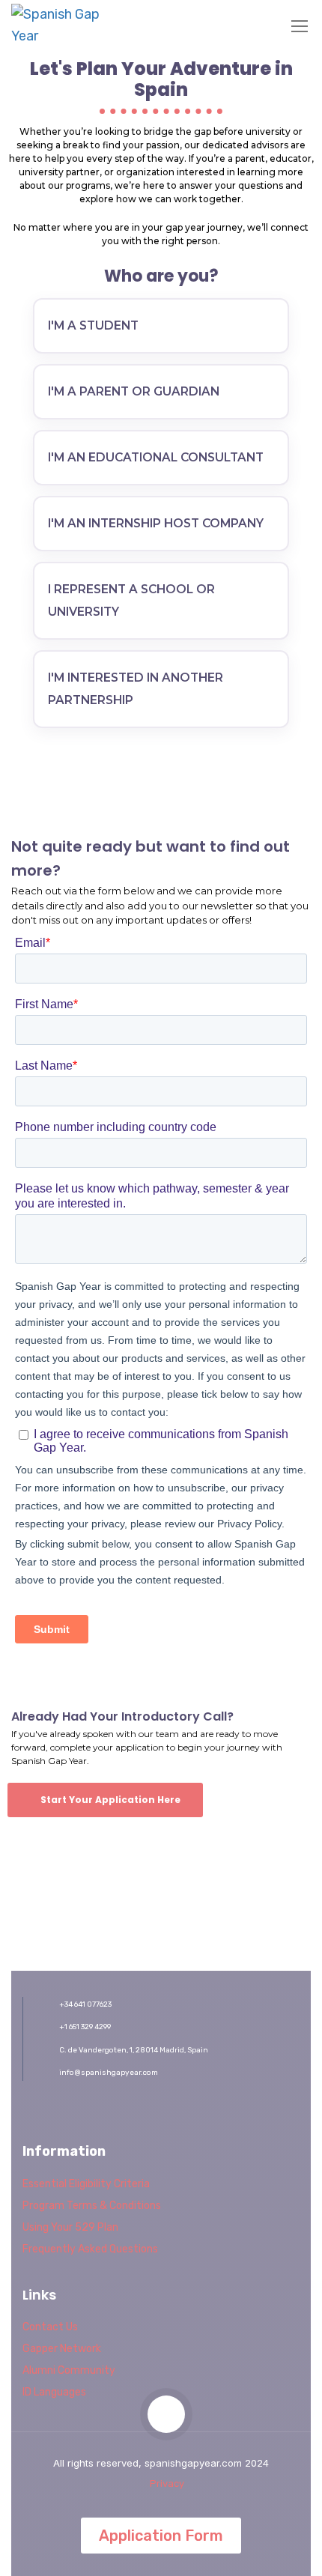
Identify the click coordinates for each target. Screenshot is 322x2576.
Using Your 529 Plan (70, 2227)
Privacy (167, 2483)
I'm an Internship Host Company (156, 523)
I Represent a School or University (131, 600)
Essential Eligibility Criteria (86, 2184)
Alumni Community (69, 2370)
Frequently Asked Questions (90, 2249)
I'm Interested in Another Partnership (136, 689)
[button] (105, 1800)
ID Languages (54, 2392)
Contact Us (50, 2327)
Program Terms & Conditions (92, 2206)
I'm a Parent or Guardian (134, 391)
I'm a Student (93, 325)
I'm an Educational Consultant (156, 457)
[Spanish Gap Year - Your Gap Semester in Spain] (60, 25)
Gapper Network (62, 2349)
